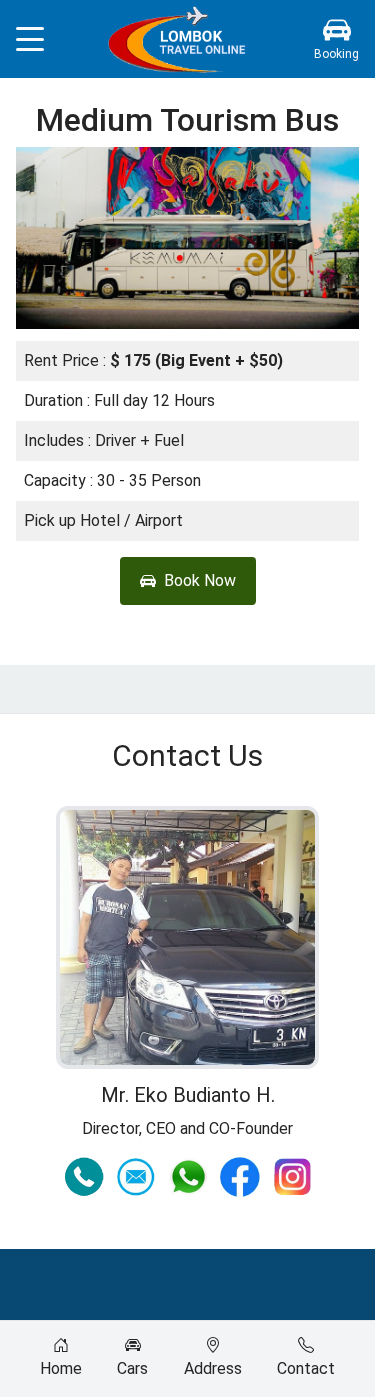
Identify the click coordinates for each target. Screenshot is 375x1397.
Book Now (200, 580)
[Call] (84, 1177)
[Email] (136, 1177)
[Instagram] (292, 1177)
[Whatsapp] (188, 1177)
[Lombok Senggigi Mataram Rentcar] (178, 39)
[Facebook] (240, 1177)
